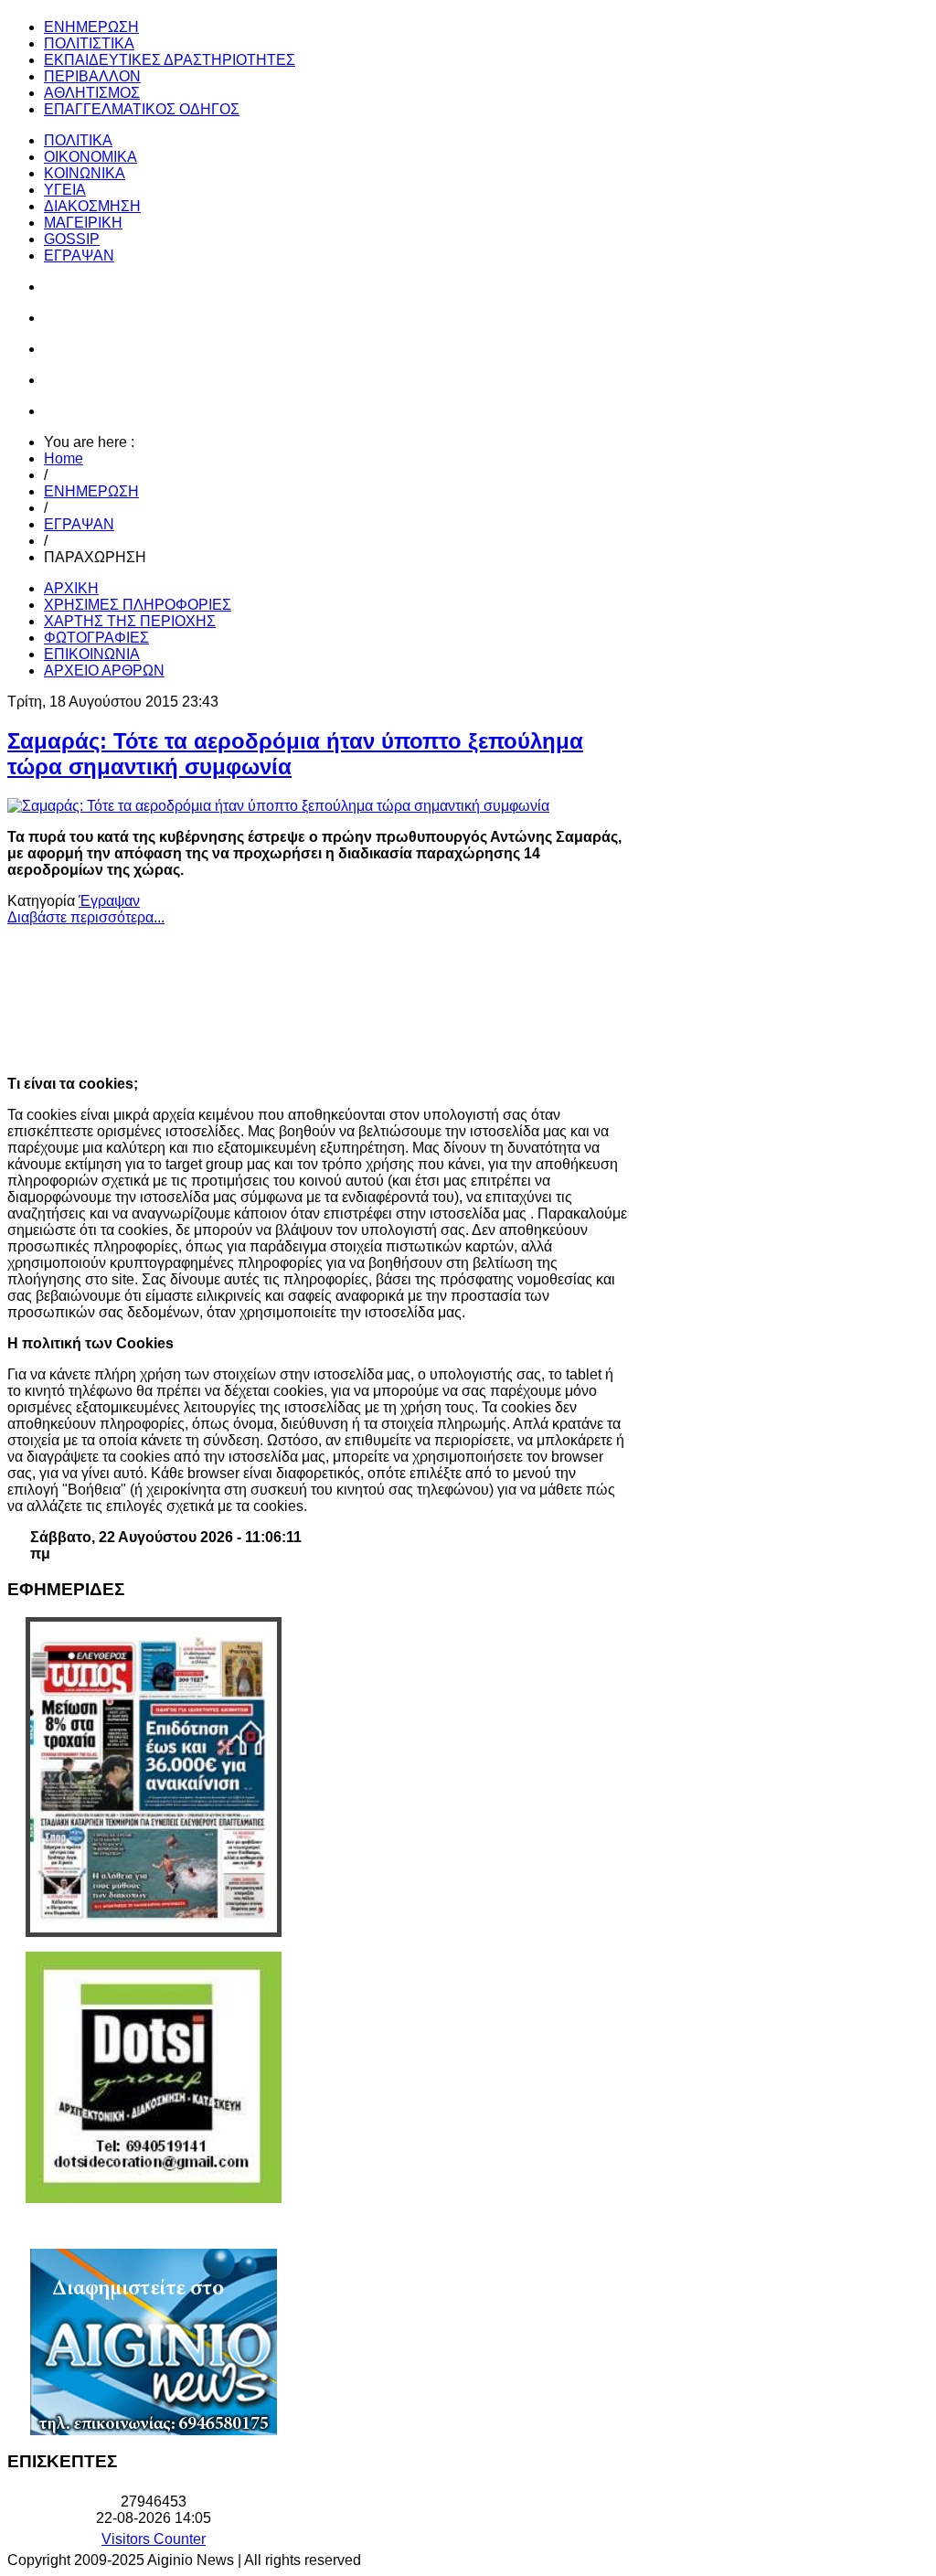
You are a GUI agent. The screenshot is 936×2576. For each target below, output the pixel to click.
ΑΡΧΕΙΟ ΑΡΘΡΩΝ (104, 671)
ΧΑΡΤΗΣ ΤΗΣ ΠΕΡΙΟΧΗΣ (130, 621)
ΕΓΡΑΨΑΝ (79, 524)
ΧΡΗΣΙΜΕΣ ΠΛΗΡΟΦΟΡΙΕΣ (138, 605)
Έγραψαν (109, 901)
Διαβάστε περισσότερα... (86, 917)
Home (64, 458)
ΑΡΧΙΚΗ (71, 588)
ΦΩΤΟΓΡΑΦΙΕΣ (96, 638)
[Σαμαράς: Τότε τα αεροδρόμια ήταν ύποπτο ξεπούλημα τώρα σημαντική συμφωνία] (278, 806)
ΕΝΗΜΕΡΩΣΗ (91, 491)
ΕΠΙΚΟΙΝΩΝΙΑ (92, 654)
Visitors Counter (154, 2539)
